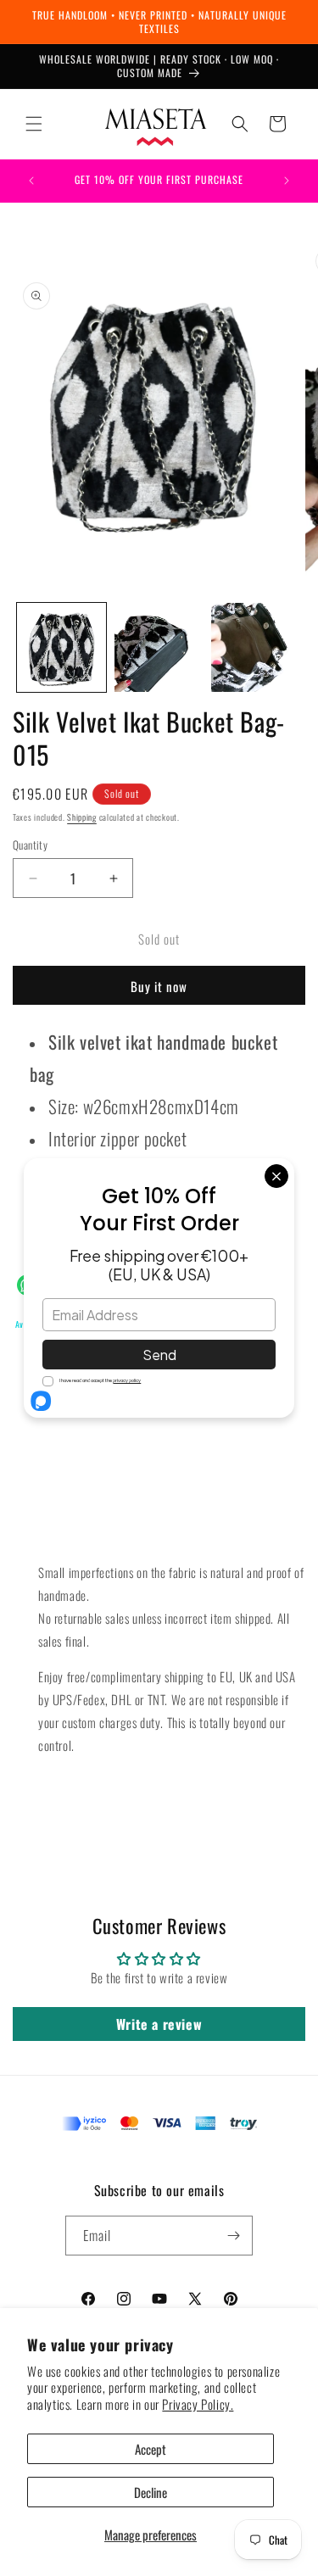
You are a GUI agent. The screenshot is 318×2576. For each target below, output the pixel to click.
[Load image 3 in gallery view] (256, 647)
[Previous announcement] (31, 181)
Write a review (159, 2024)
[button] (34, 124)
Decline (151, 2492)
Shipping (82, 817)
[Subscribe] (233, 2236)
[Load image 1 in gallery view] (61, 647)
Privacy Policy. (198, 2404)
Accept (151, 2449)
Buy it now (159, 986)
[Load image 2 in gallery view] (159, 647)
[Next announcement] (287, 181)
